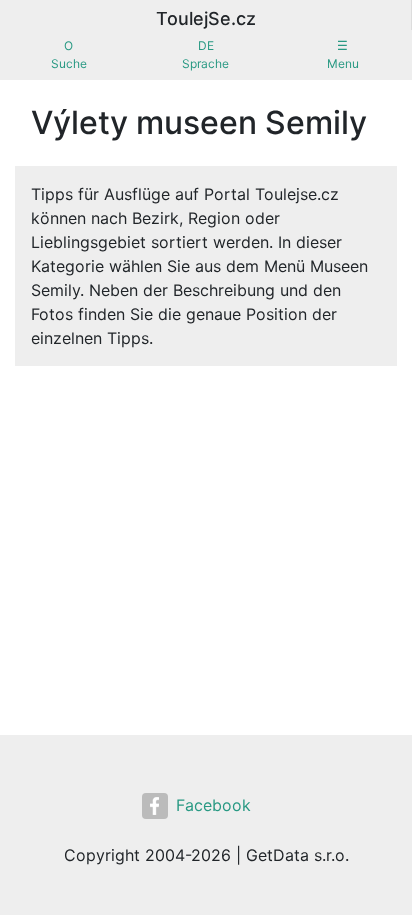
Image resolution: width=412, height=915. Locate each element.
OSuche (69, 54)
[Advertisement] (206, 521)
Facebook (213, 805)
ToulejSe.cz (206, 18)
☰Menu (343, 54)
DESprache (205, 54)
